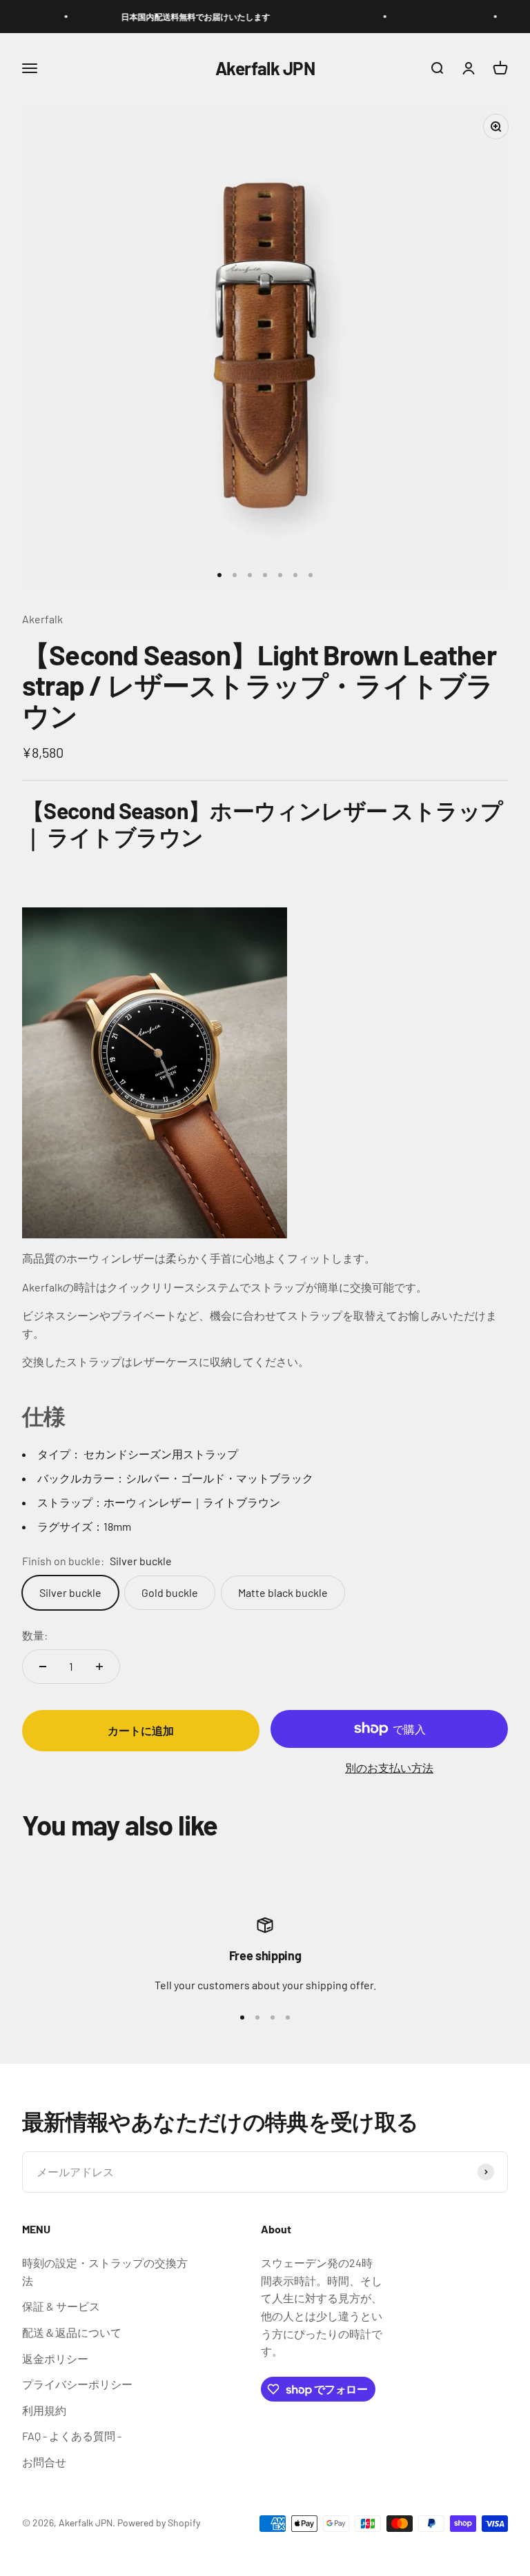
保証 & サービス (61, 2306)
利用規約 (44, 2410)
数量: (35, 1635)
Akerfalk (42, 619)
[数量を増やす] (99, 1667)
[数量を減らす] (43, 1667)
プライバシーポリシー (77, 2384)
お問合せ (44, 2462)
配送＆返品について (72, 2332)
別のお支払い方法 (389, 1768)
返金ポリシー (55, 2358)
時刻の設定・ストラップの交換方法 (105, 2272)
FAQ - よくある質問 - (72, 2436)
